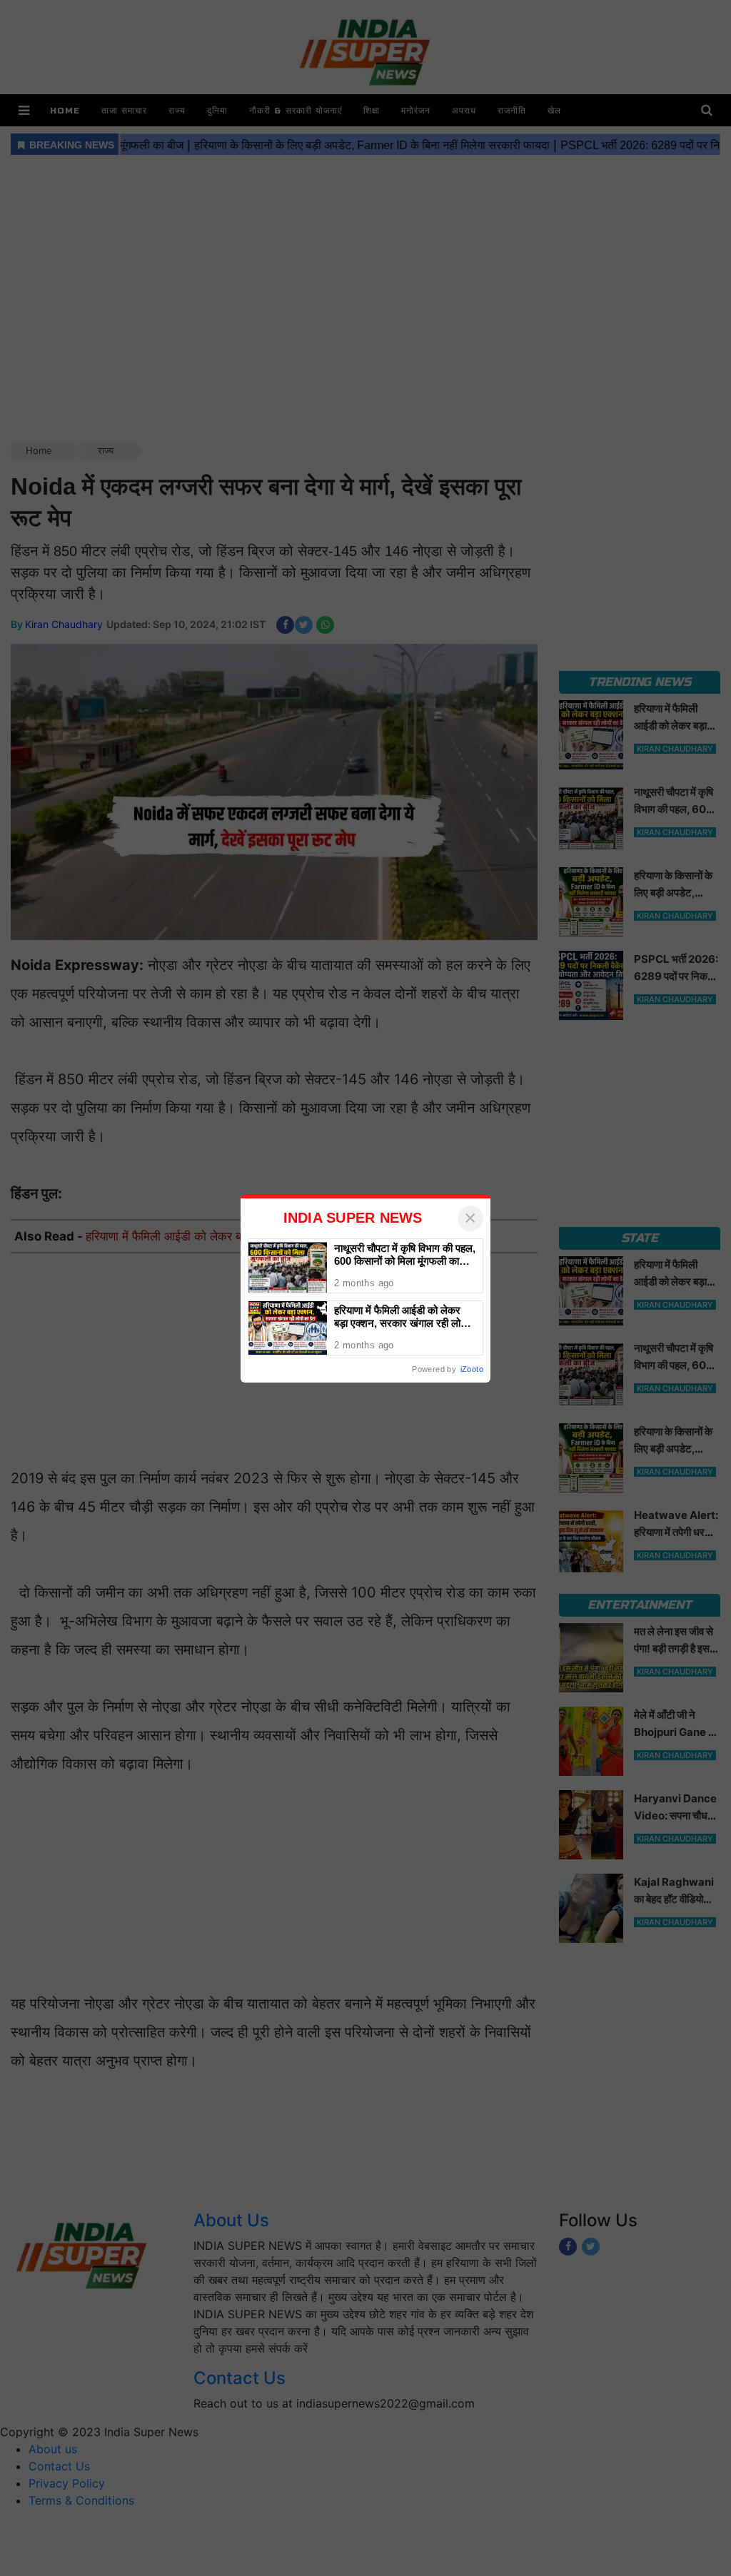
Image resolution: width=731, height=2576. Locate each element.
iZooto (472, 1369)
